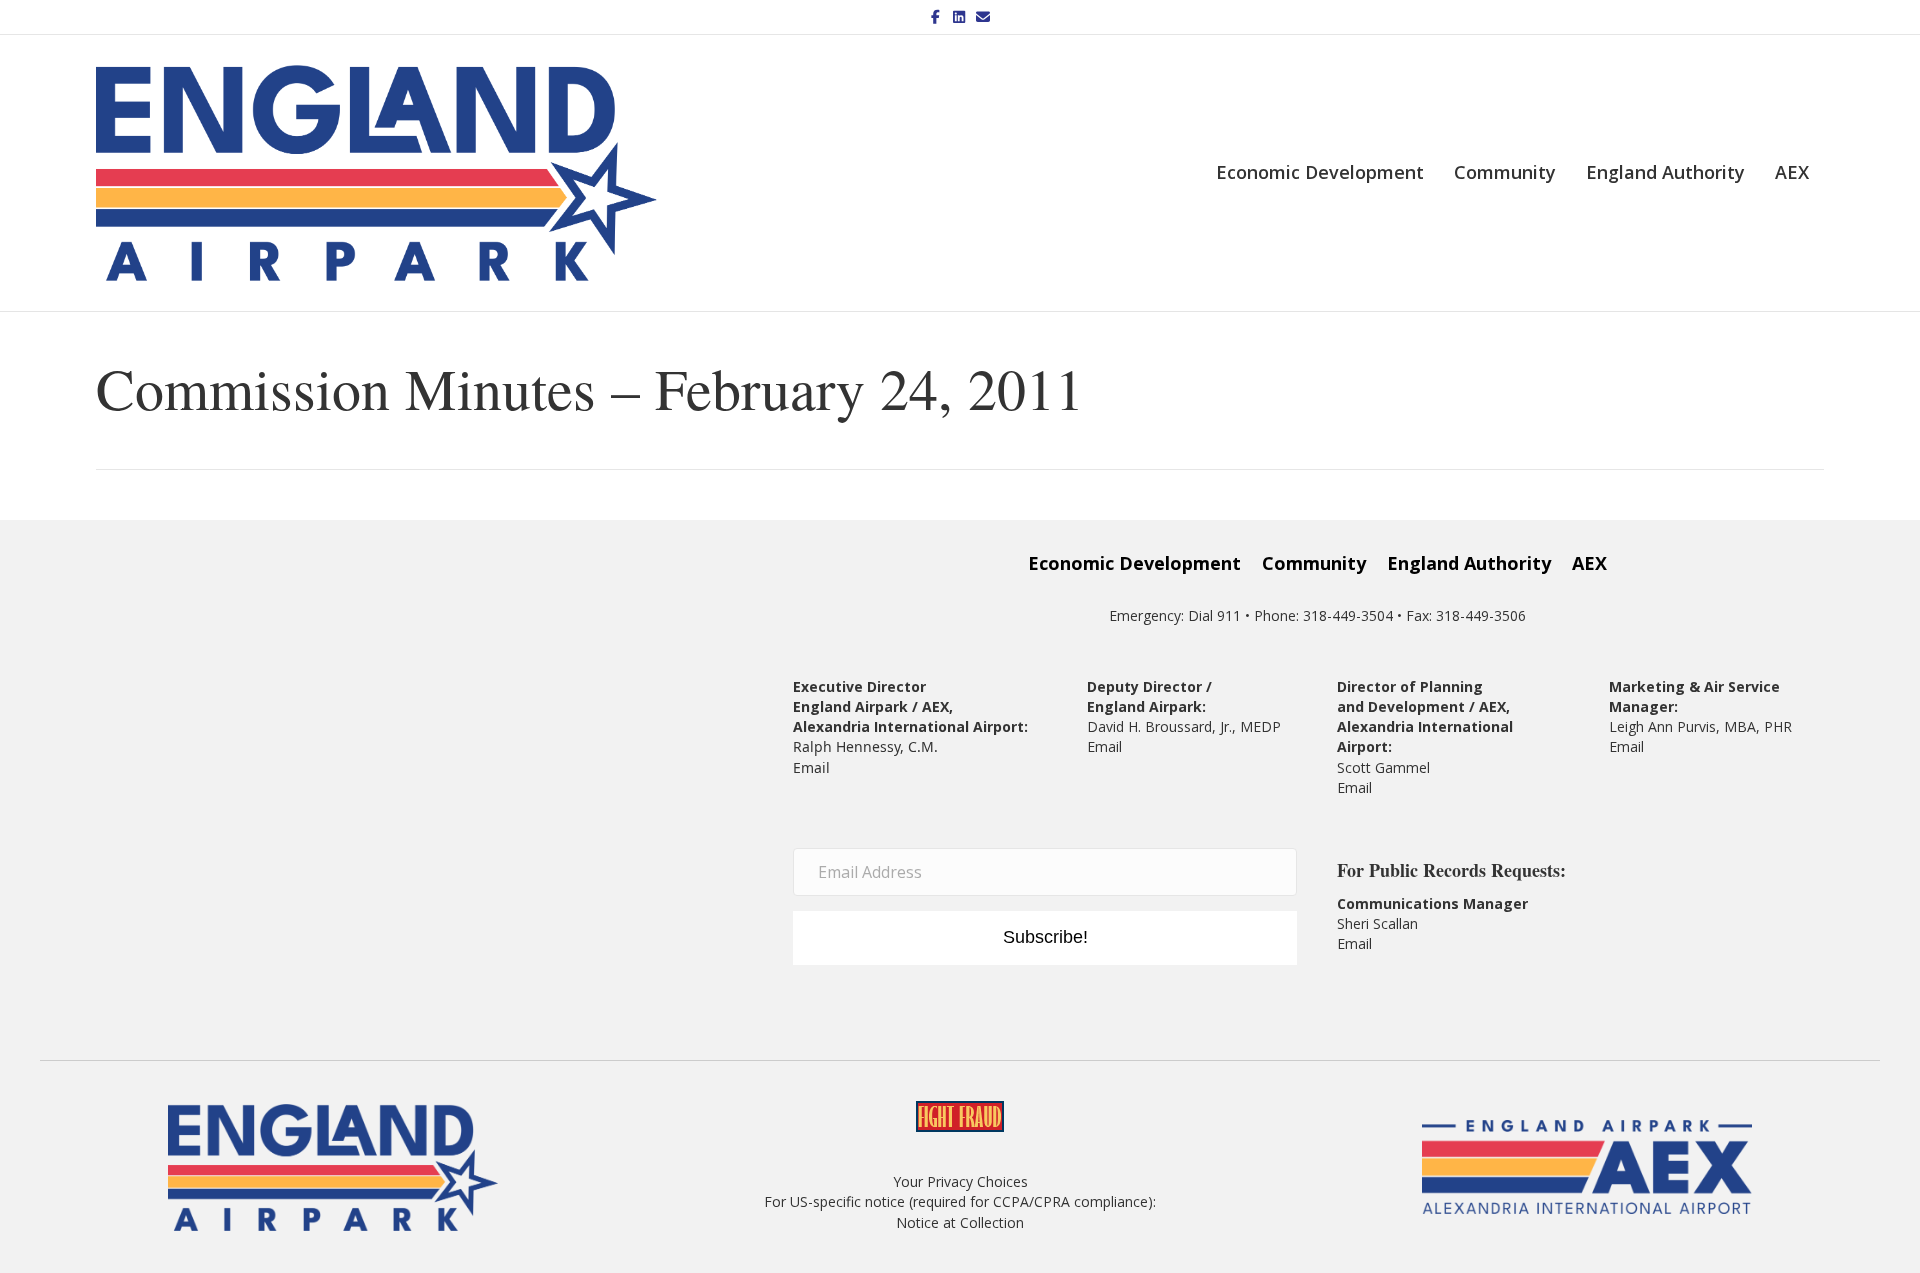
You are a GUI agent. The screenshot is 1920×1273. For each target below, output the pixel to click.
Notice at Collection (960, 1222)
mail (1358, 787)
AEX (1792, 172)
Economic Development (1320, 172)
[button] (1045, 938)
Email (811, 767)
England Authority (1665, 172)
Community (1505, 172)
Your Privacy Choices (960, 1181)
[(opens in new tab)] (1587, 1165)
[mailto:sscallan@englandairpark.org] (1374, 943)
